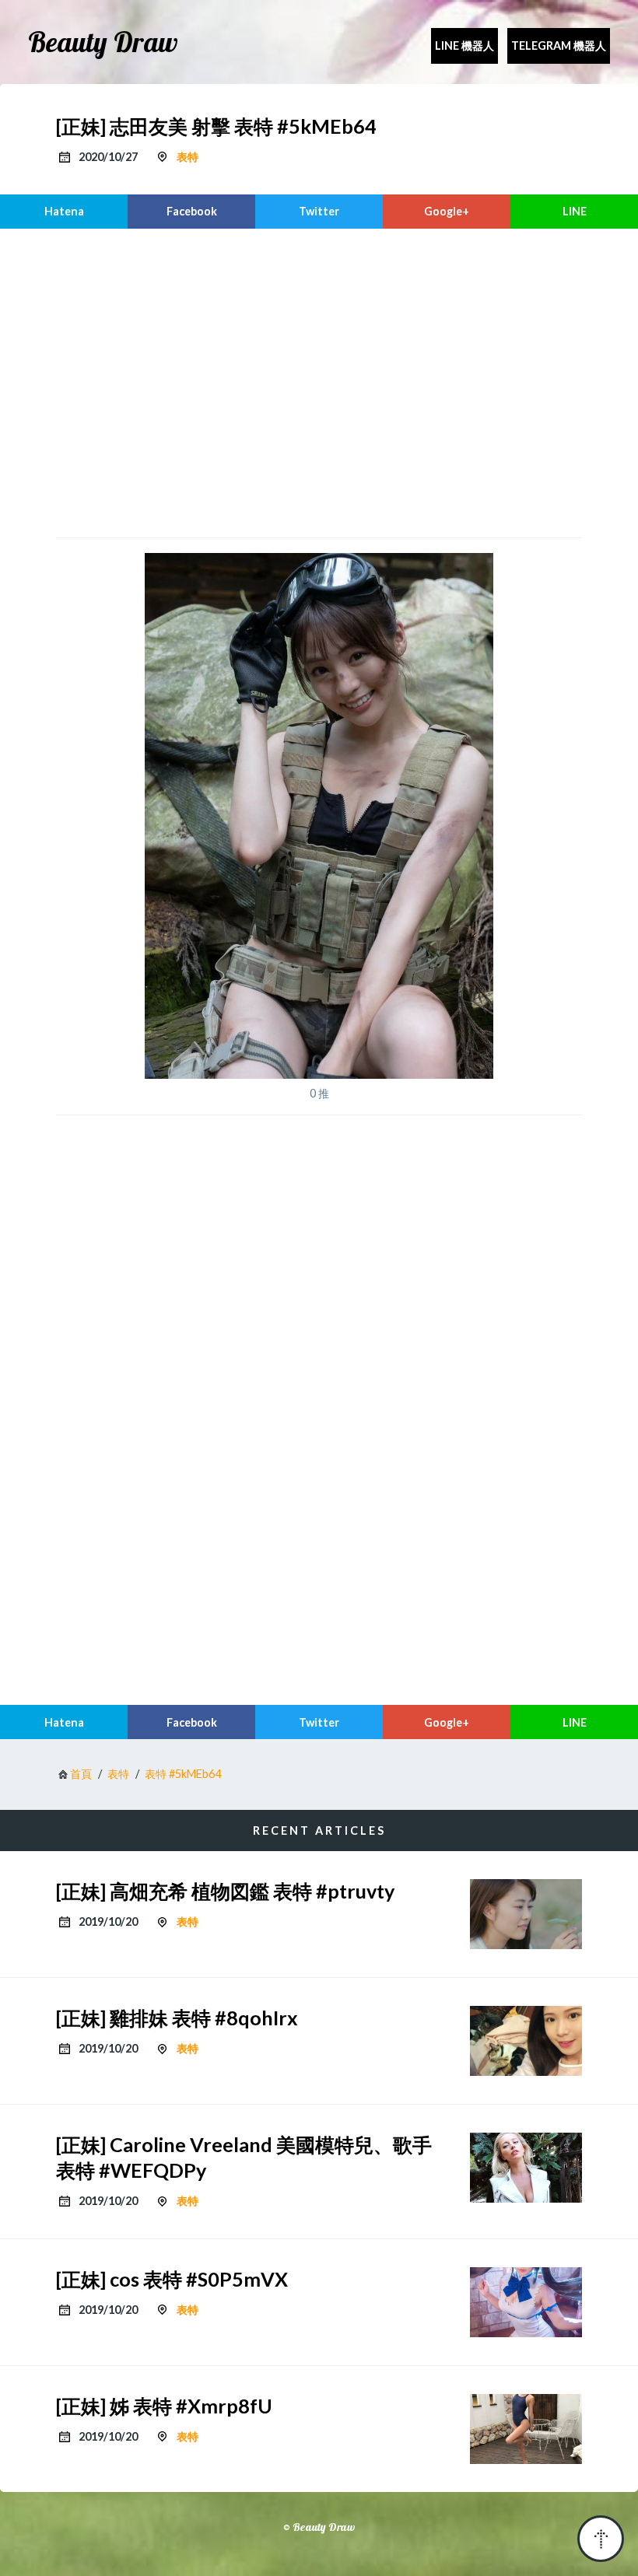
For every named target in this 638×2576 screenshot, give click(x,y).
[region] (319, 381)
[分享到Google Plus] (447, 212)
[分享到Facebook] (191, 212)
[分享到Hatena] (64, 212)
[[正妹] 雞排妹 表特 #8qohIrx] (526, 2041)
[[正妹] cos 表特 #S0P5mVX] (526, 2302)
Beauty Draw (103, 42)
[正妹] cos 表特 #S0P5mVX (172, 2279)
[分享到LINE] (574, 212)
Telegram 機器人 (559, 45)
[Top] (601, 2539)
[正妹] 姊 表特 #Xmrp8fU (164, 2406)
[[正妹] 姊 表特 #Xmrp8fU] (526, 2429)
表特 (188, 157)
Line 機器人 (464, 45)
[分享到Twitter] (319, 212)
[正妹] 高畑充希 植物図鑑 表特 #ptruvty (225, 1891)
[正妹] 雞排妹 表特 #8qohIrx (177, 2018)
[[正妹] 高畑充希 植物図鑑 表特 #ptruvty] (526, 1914)
